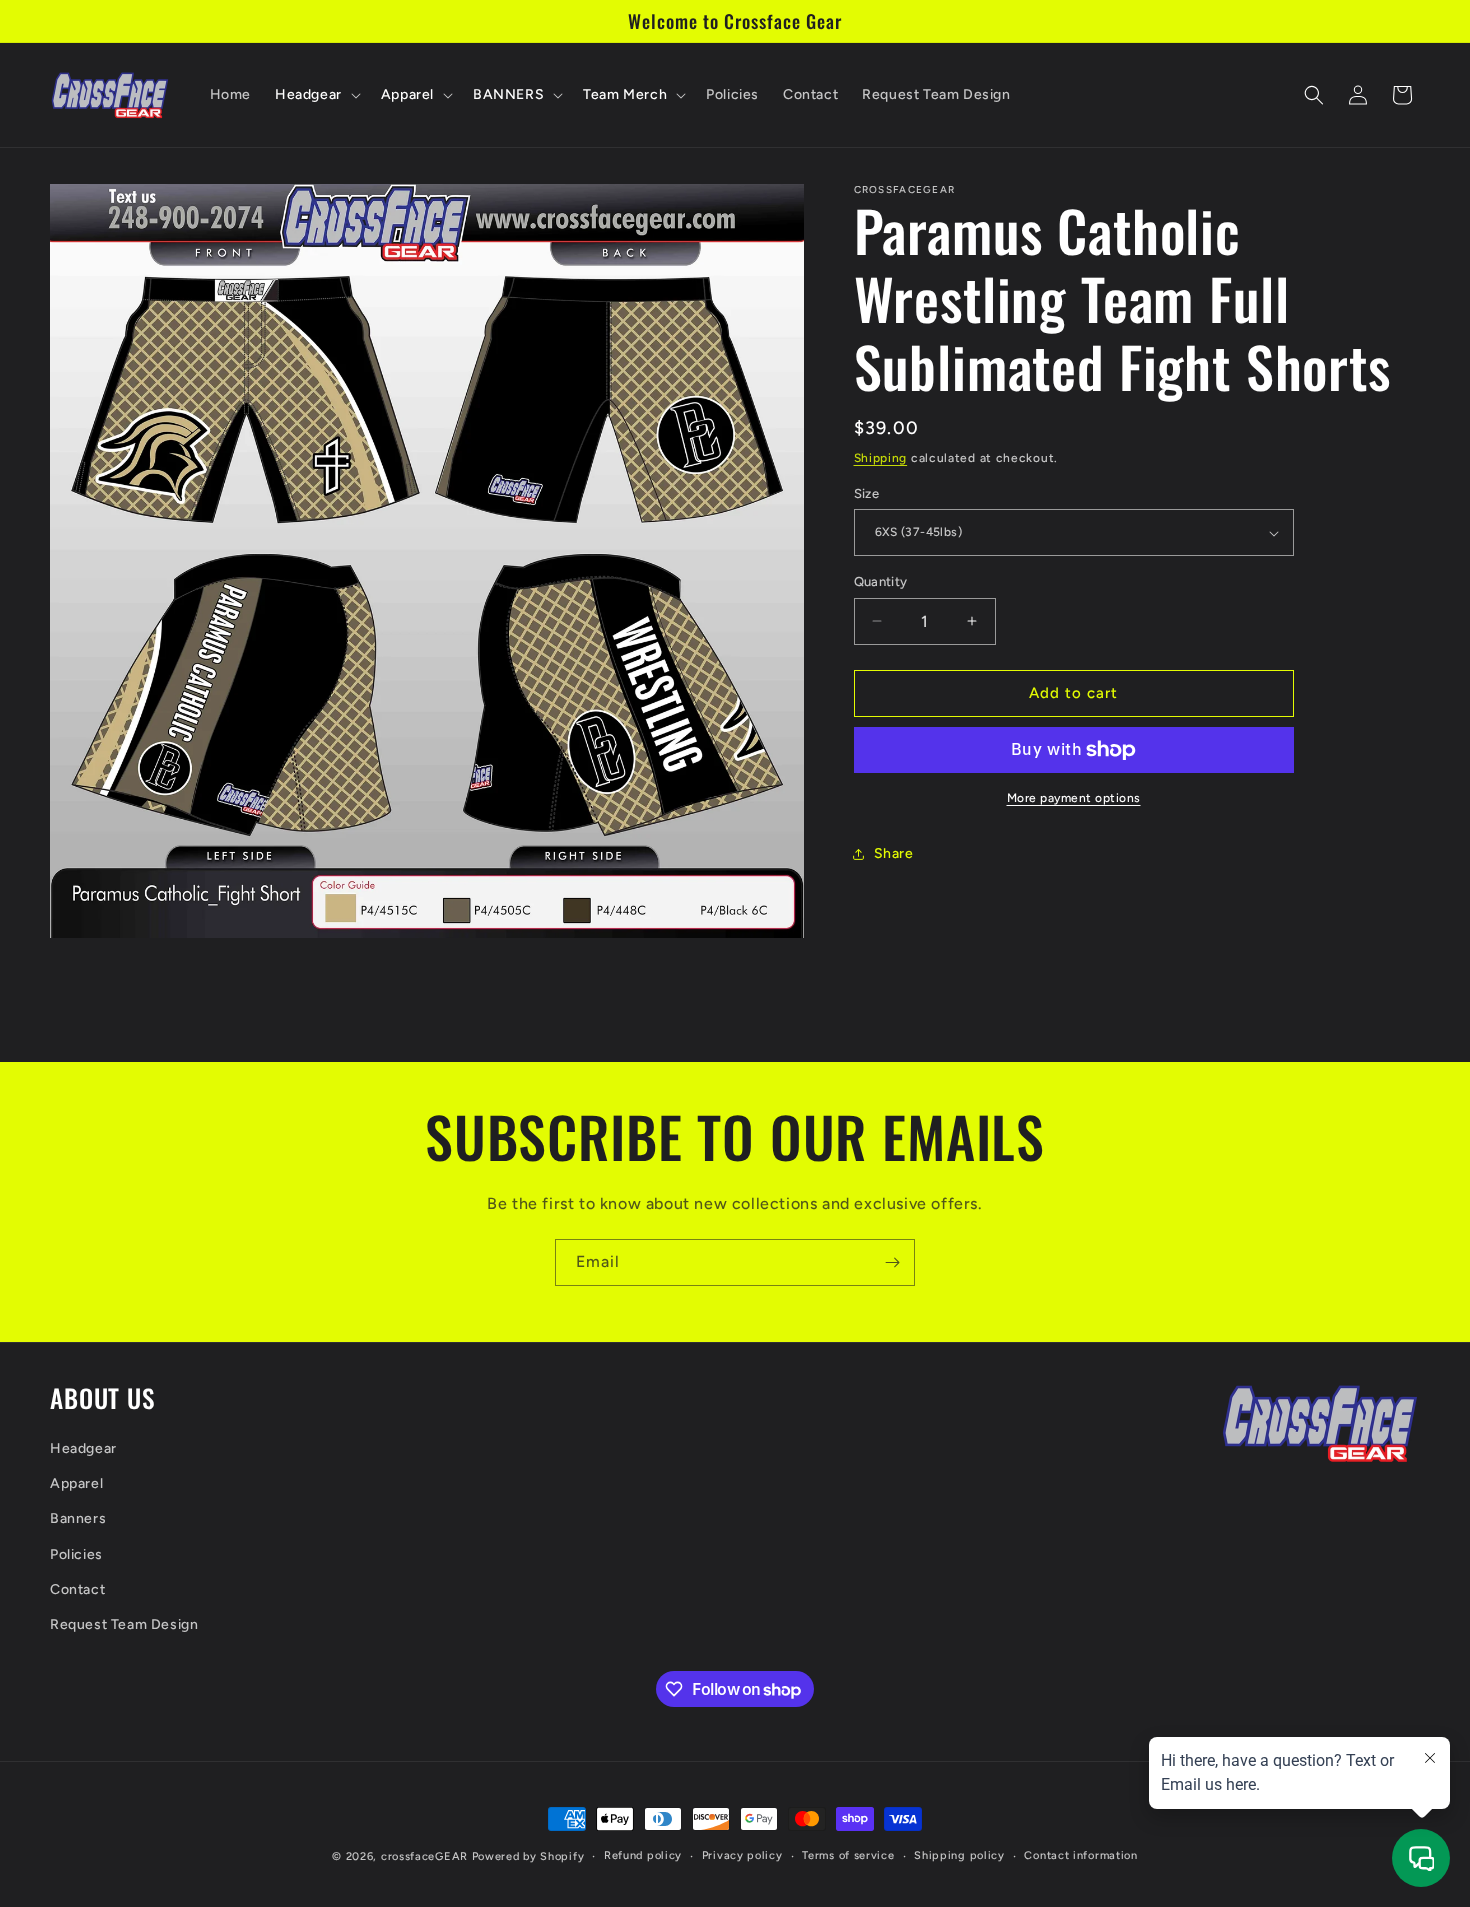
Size (867, 493)
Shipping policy (959, 1855)
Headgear (83, 1447)
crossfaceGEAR (424, 1856)
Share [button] (894, 853)
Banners (78, 1518)
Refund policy (643, 1855)
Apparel (76, 1482)
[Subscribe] (892, 1262)
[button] (316, 95)
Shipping (881, 458)
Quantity (881, 581)
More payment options (1074, 798)
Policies (76, 1553)
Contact (77, 1588)
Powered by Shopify (528, 1856)
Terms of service (848, 1855)
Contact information (1080, 1855)
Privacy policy (742, 1855)
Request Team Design (124, 1623)
